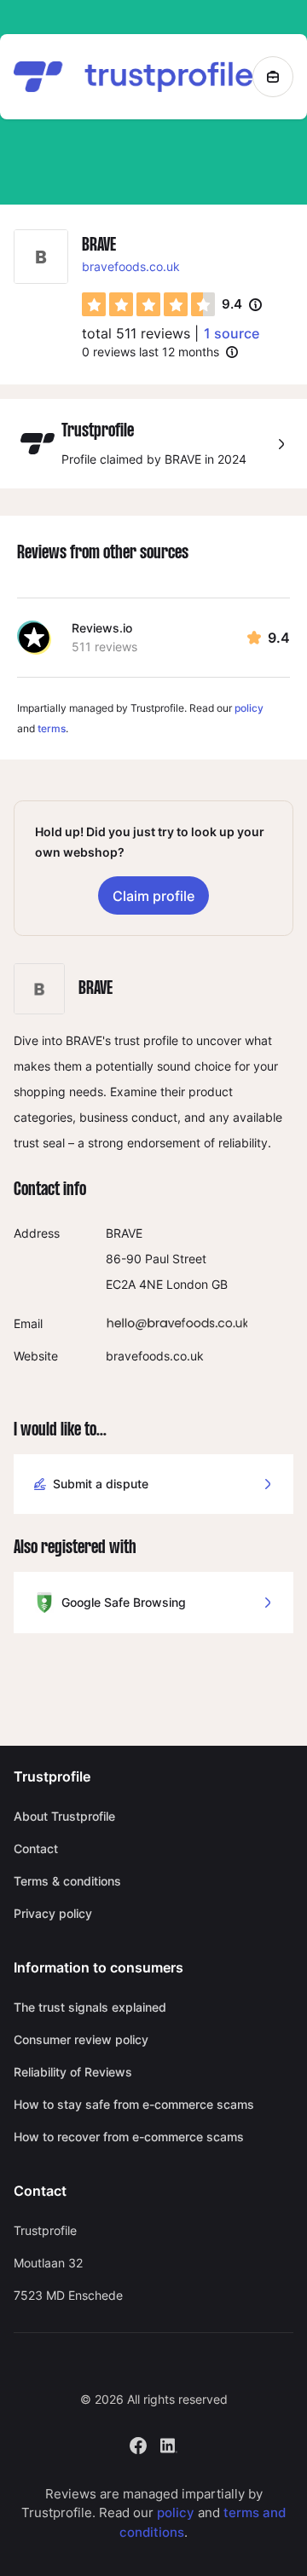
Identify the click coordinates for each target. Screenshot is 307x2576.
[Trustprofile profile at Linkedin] (169, 2443)
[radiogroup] (148, 304)
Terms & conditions (67, 1881)
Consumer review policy (81, 2039)
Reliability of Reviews (73, 2072)
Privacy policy (53, 1913)
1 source (232, 333)
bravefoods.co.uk (131, 266)
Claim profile (153, 896)
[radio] (94, 304)
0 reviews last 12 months (151, 352)
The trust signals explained (90, 2007)
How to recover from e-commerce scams (129, 2137)
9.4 (242, 305)
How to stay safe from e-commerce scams (134, 2104)
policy (249, 708)
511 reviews (104, 647)
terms (52, 728)
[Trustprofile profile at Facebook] (138, 2443)
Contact (36, 1848)
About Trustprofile (64, 1816)
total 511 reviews (136, 333)
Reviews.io (102, 628)
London (187, 1284)
